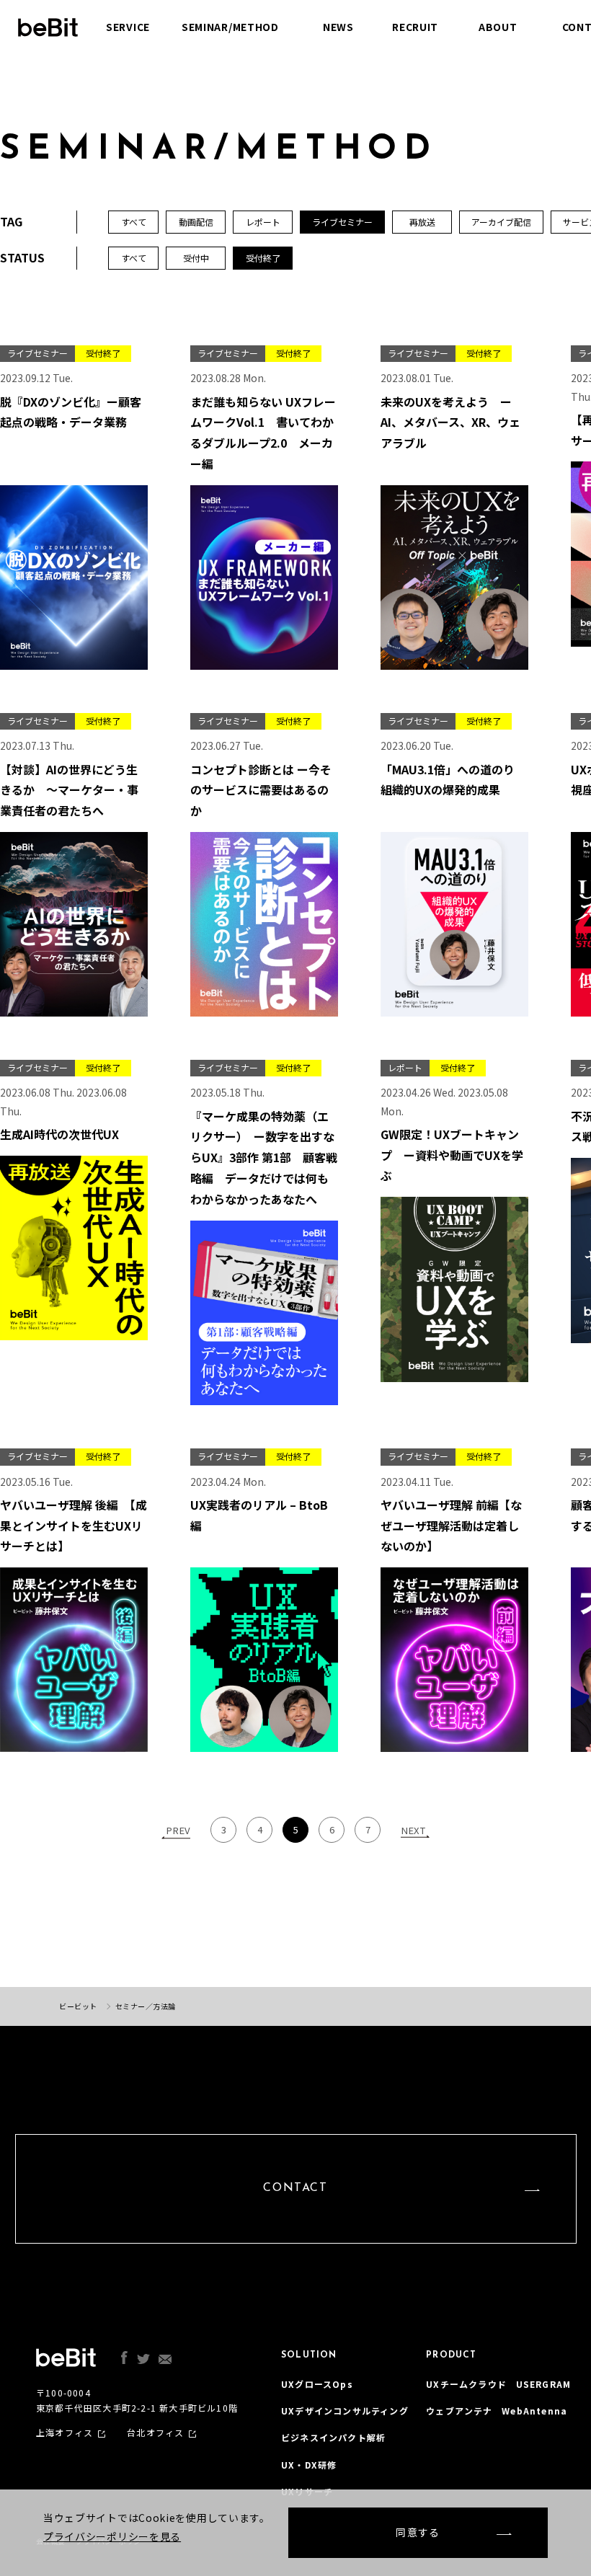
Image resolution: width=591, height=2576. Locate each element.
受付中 (196, 258)
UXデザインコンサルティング (345, 2411)
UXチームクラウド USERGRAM (498, 2384)
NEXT (413, 1830)
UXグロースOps (317, 2384)
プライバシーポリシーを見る (112, 2536)
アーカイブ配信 (501, 222)
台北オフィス (155, 2433)
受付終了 (263, 258)
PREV (178, 1830)
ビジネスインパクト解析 (333, 2437)
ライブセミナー (342, 222)
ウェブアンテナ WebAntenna (497, 2411)
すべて (134, 258)
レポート (263, 222)
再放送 (422, 222)
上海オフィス (65, 2433)
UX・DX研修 (309, 2465)
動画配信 (196, 222)
